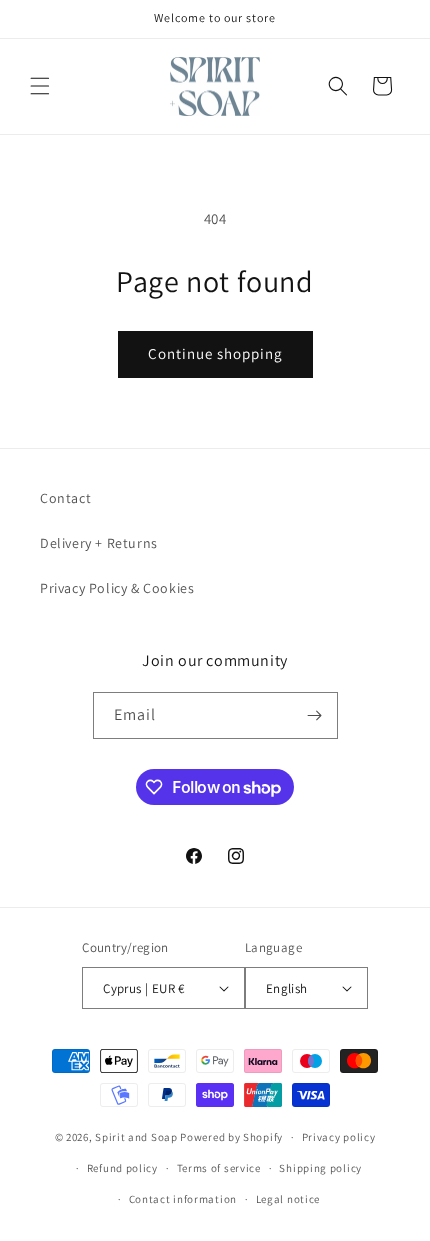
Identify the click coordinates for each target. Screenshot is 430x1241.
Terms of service (219, 1168)
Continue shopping (215, 353)
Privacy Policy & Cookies (117, 588)
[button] (40, 86)
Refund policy (122, 1168)
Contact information (183, 1199)
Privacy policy (339, 1137)
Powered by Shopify (231, 1137)
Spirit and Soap (136, 1137)
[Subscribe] (315, 715)
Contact (65, 498)
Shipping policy (320, 1168)
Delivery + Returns (99, 543)
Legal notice (288, 1199)
